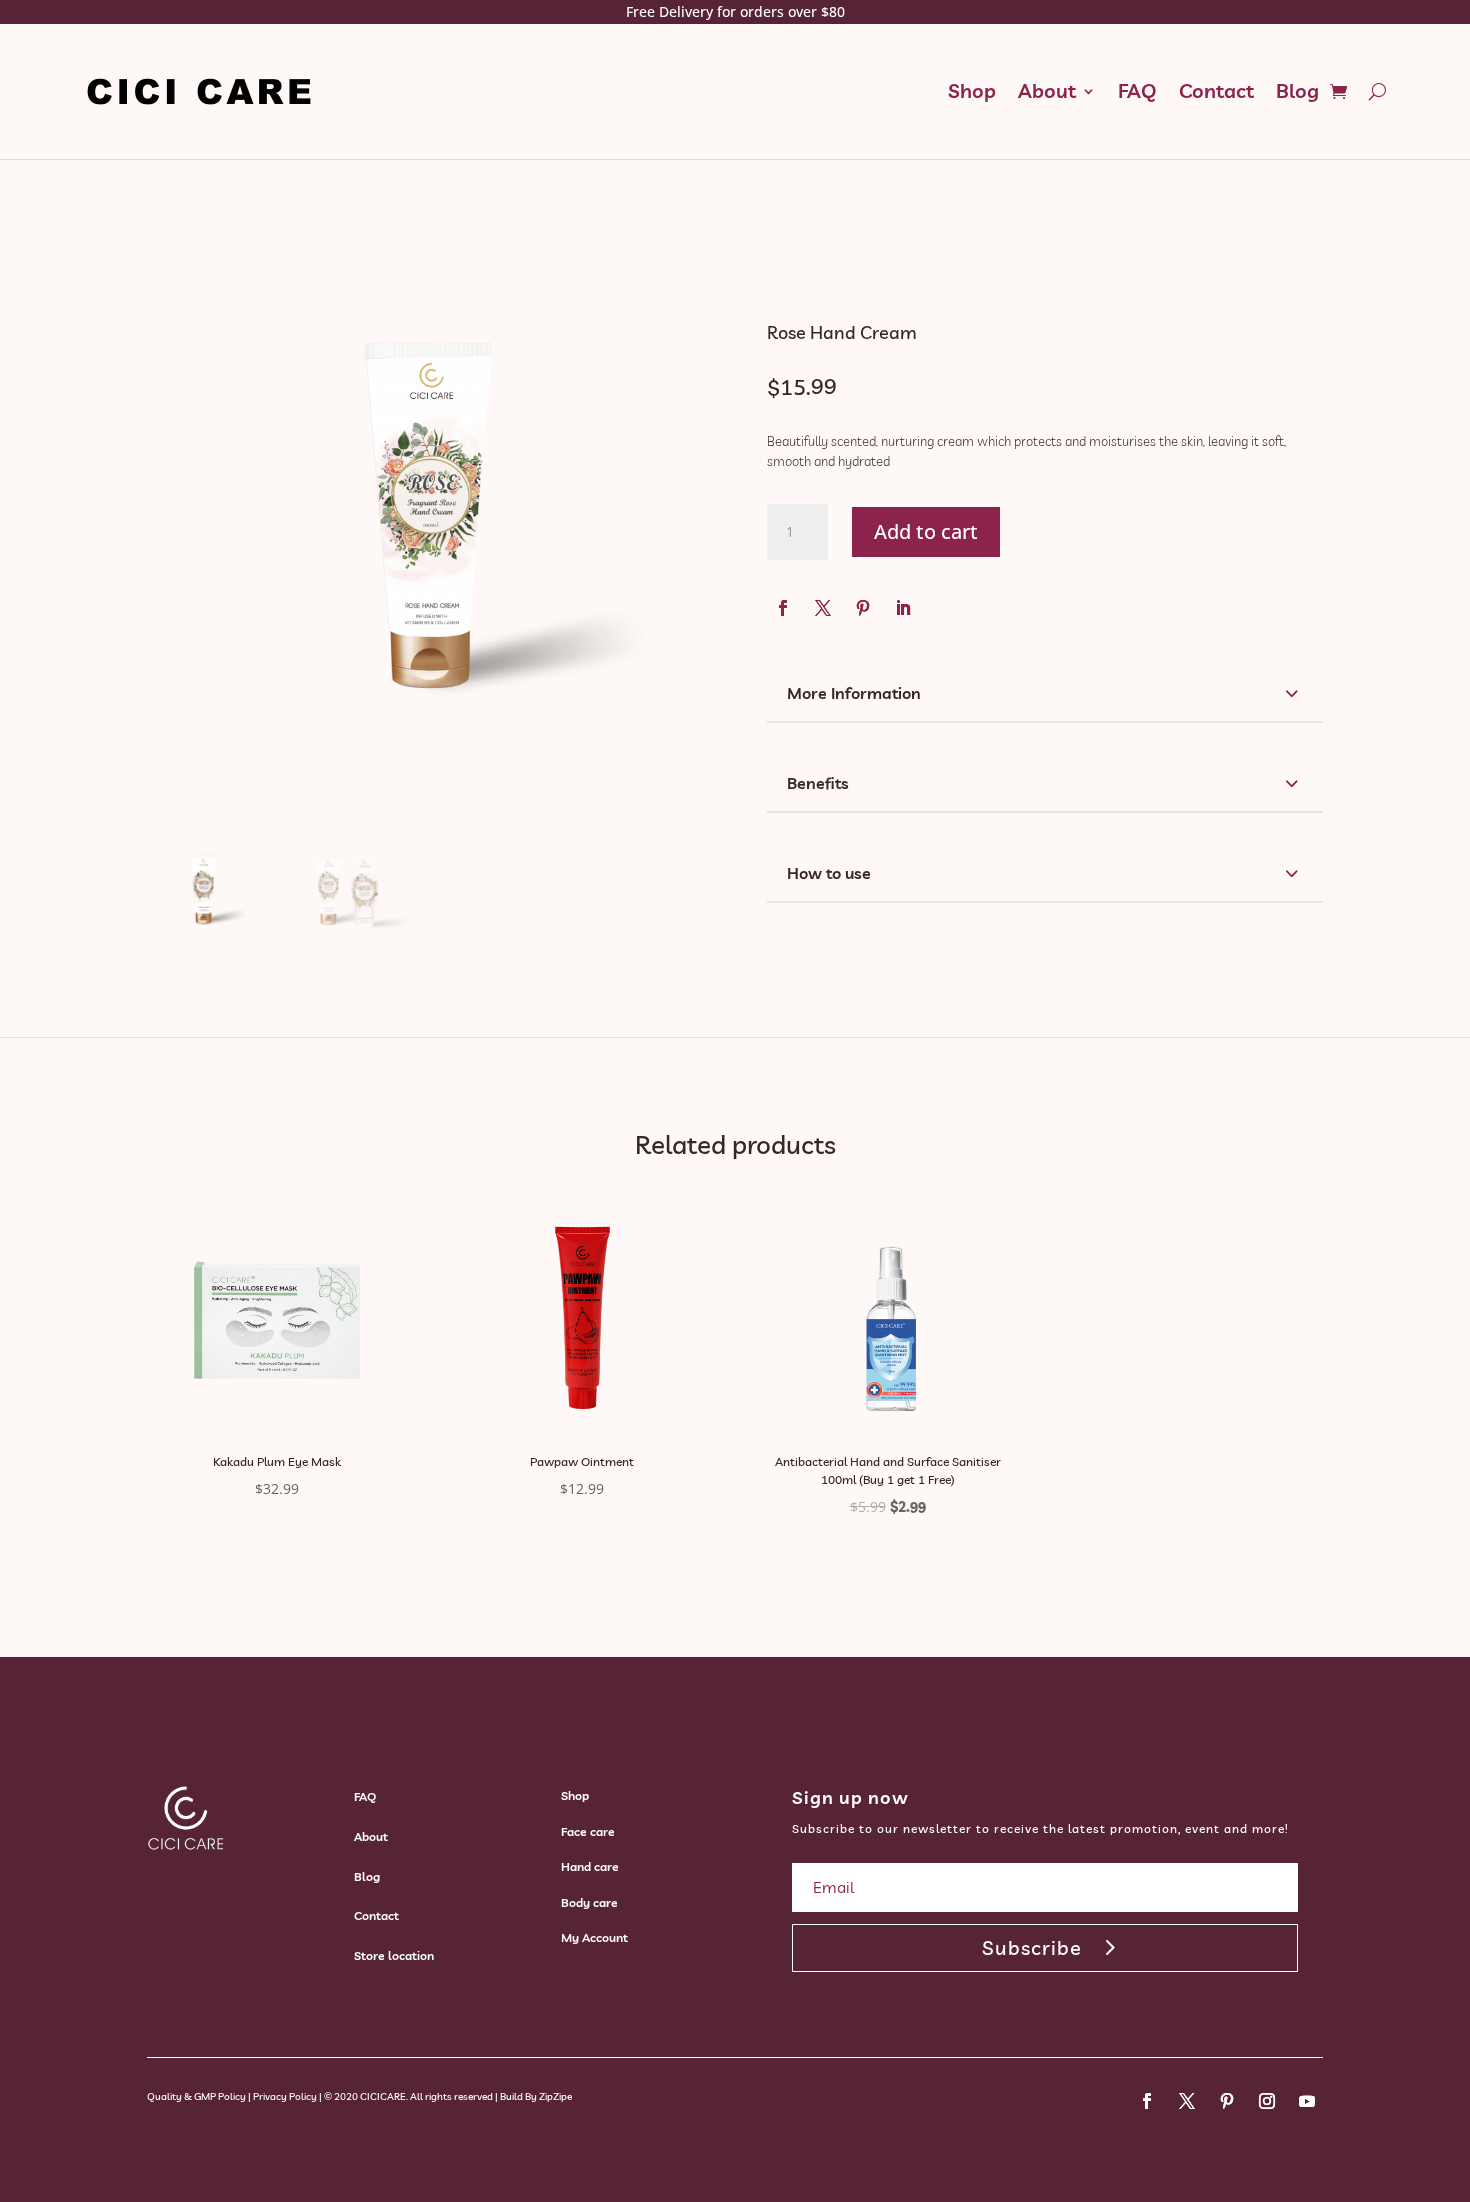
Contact (1216, 90)
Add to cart (926, 531)
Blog (1297, 90)
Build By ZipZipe (536, 2096)
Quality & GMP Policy (196, 2096)
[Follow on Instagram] (1267, 2101)
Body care (589, 1902)
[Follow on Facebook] (783, 608)
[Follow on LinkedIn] (903, 608)
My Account (594, 1937)
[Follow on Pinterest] (863, 608)
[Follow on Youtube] (1307, 2101)
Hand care (590, 1866)
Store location (394, 1955)
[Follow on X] (823, 608)
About (1047, 90)
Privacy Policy (285, 2096)
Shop (972, 90)
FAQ (1137, 90)
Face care (588, 1831)
